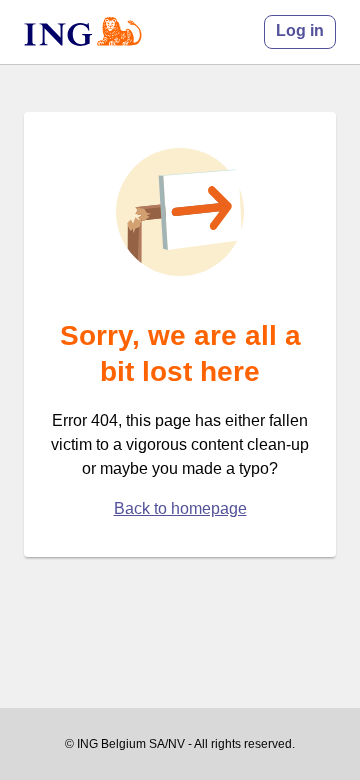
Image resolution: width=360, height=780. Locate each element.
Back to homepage (180, 508)
